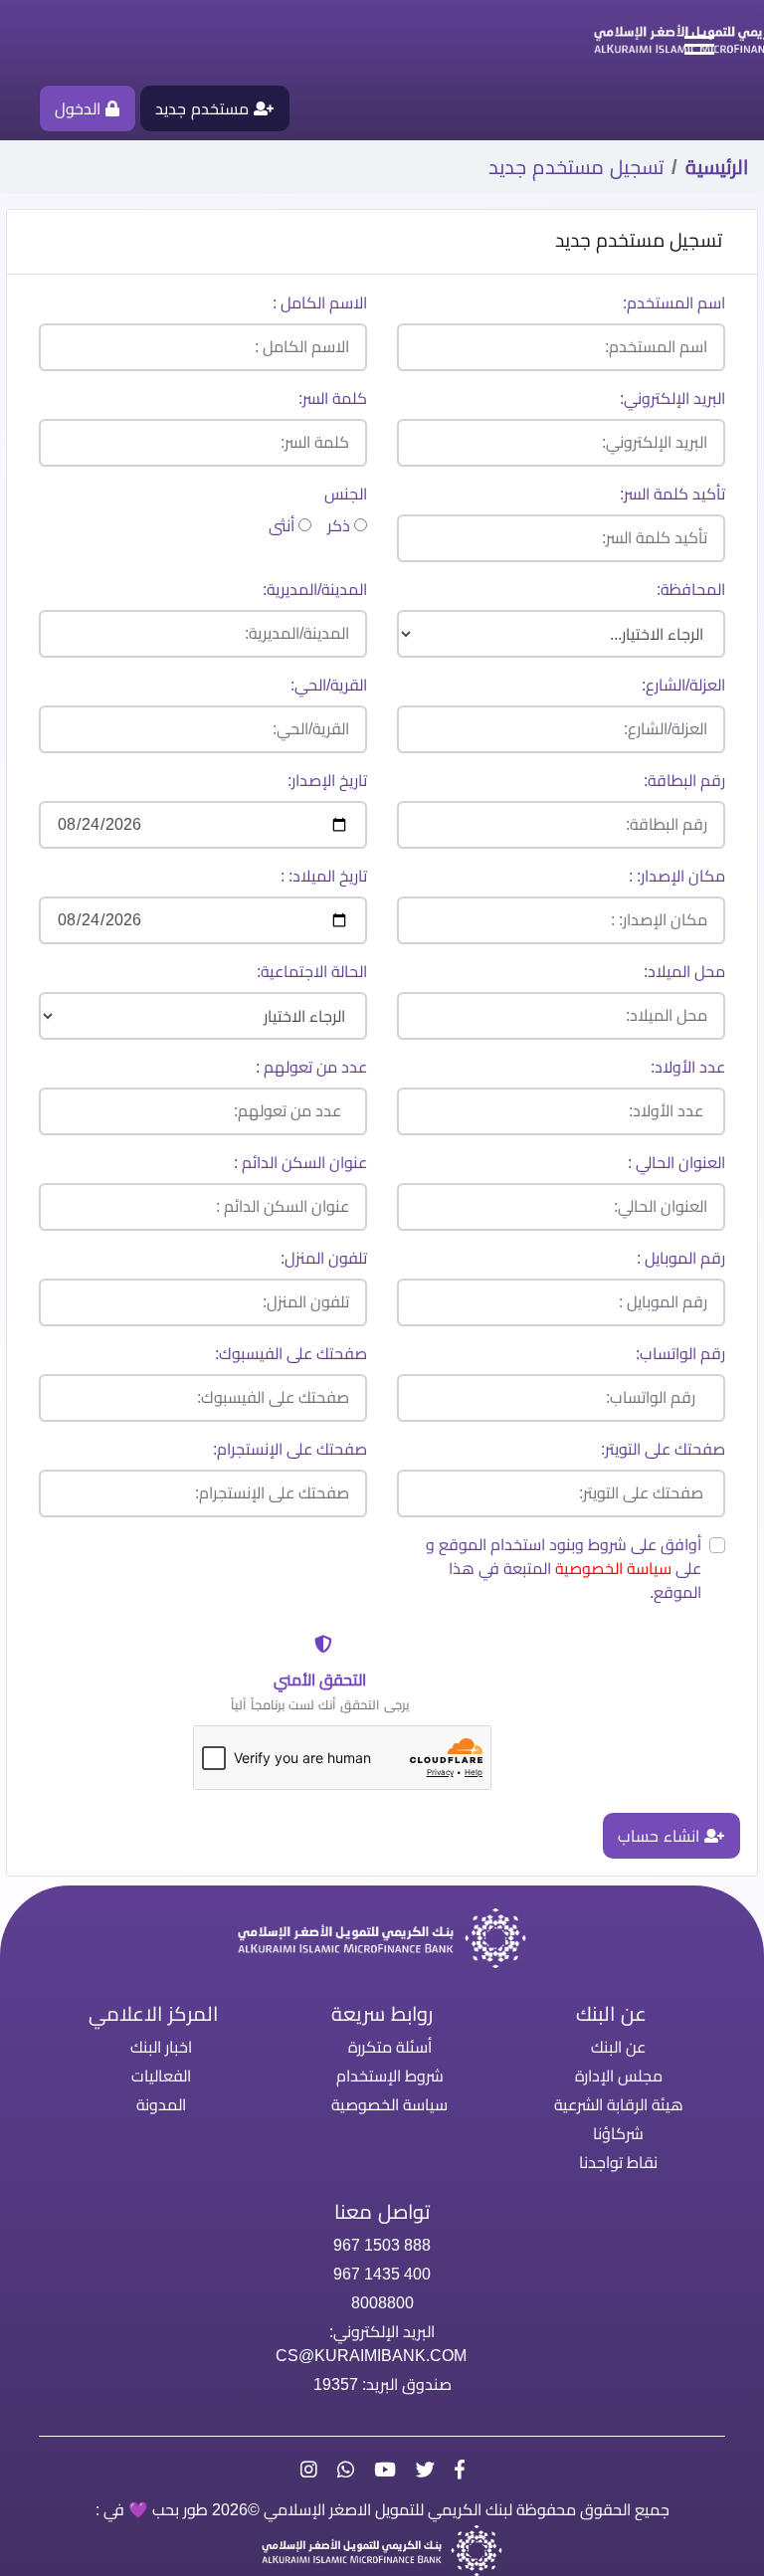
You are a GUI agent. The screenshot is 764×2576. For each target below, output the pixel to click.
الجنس (346, 494)
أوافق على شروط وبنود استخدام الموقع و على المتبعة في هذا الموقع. (564, 1569)
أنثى (284, 526)
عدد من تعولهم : (311, 1067)
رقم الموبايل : (681, 1258)
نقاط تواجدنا (618, 2163)
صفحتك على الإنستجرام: (290, 1449)
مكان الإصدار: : (677, 876)
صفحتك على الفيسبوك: (291, 1354)
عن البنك (618, 2047)
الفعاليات (161, 2076)
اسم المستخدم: (674, 303)
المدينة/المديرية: (315, 590)
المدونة (161, 2105)
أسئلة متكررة (390, 2047)
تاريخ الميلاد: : (324, 876)
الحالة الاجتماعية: (312, 972)
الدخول (80, 109)
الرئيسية (717, 167)
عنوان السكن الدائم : (300, 1163)
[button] (688, 41)
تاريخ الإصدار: (327, 781)
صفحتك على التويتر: (663, 1449)
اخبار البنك (161, 2047)
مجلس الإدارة (619, 2076)
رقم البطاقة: (684, 781)
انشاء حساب (661, 1836)
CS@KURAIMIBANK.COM (371, 2356)
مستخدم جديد (204, 109)
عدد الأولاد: (688, 1067)
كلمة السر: (333, 398)
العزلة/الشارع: (683, 685)
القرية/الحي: (329, 685)
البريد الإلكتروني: (672, 398)
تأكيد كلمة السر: (672, 494)
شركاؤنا (618, 2134)
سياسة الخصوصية (613, 1569)
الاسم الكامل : (320, 303)
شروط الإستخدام (390, 2076)
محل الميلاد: (684, 972)
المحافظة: (691, 590)
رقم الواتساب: (680, 1354)
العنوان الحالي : (676, 1163)
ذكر (341, 526)
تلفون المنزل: (324, 1258)
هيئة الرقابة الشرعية (619, 2105)
